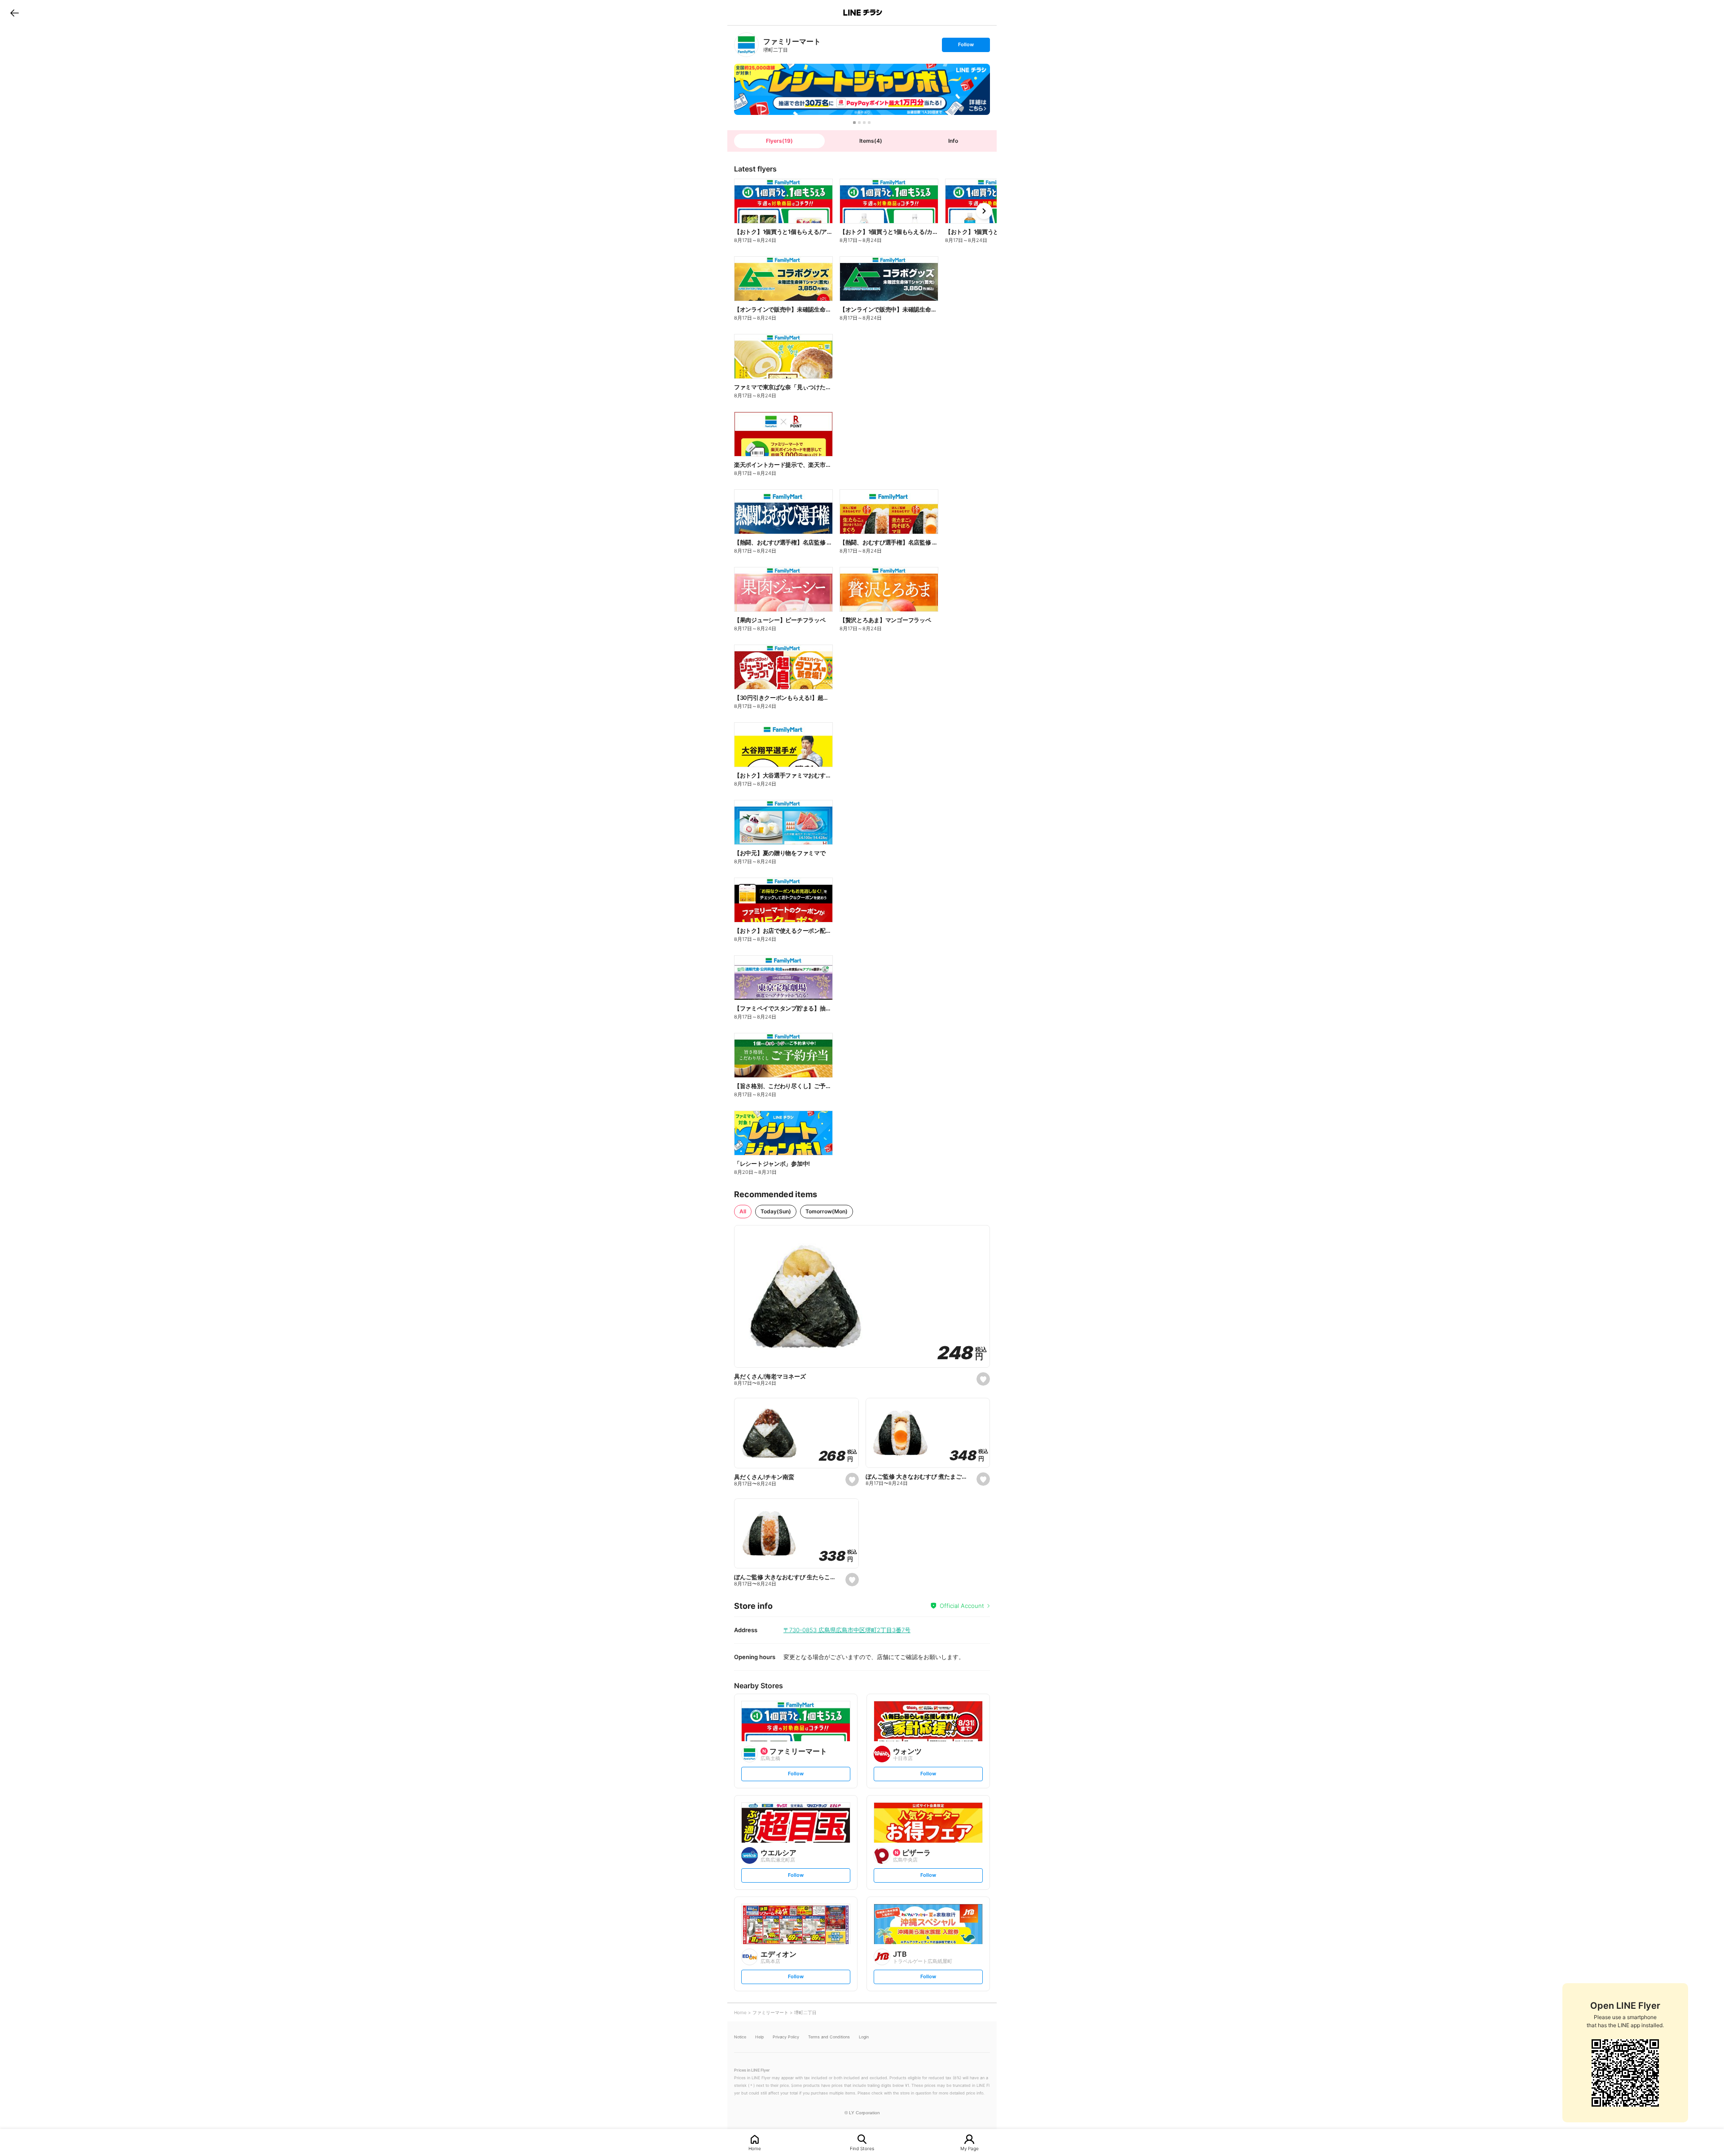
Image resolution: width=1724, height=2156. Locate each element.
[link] (746, 45)
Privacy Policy (786, 2037)
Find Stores (862, 2148)
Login (864, 2037)
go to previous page (15, 13)
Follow (966, 46)
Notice (740, 2037)
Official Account (962, 1606)
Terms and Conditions (829, 2037)
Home (755, 2148)
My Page (970, 2148)
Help (759, 2037)
